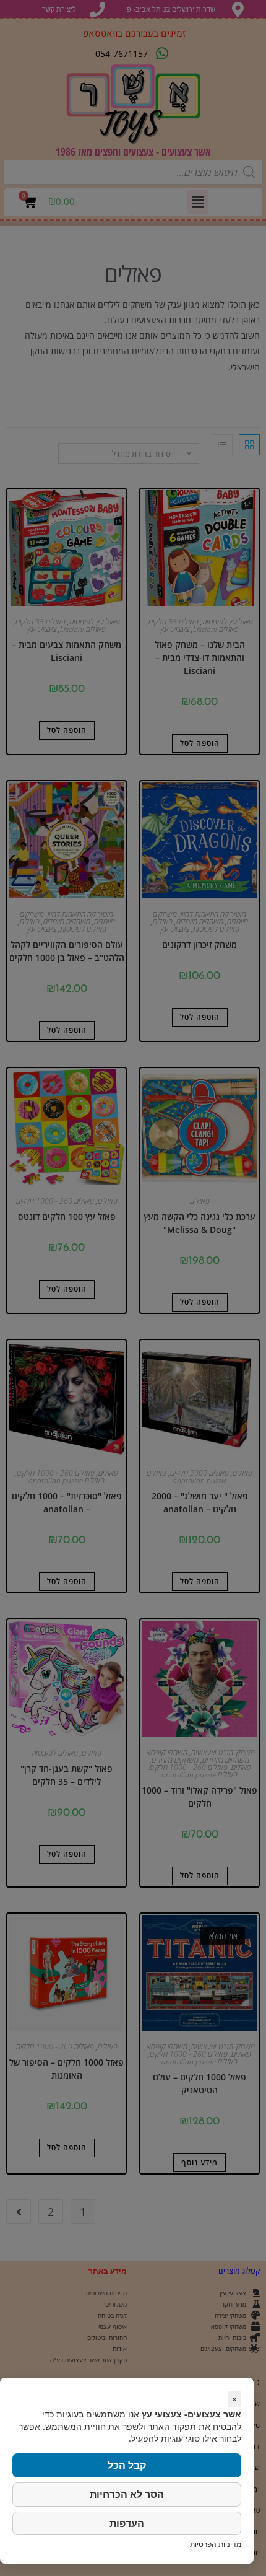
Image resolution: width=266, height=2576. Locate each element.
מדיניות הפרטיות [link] (216, 2544)
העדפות (127, 2523)
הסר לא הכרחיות (127, 2494)
